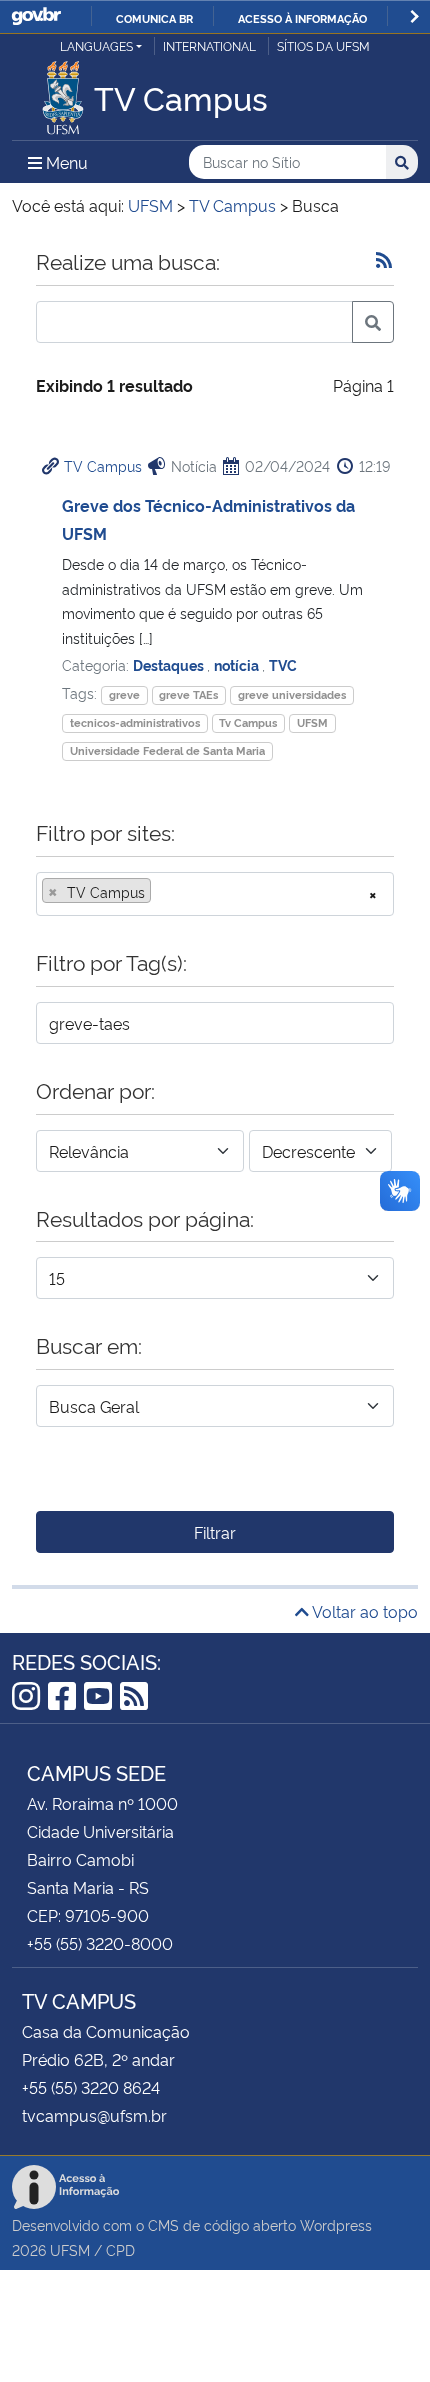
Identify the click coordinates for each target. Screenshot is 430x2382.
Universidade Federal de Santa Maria (167, 750)
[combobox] (215, 894)
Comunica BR (154, 18)
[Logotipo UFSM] (63, 92)
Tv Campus (248, 722)
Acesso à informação (302, 18)
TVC (283, 664)
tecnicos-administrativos (135, 722)
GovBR (36, 16)
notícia (238, 664)
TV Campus (103, 465)
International (209, 45)
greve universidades (292, 694)
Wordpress (336, 2224)
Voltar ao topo (363, 1611)
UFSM (312, 722)
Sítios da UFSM (323, 45)
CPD (120, 2249)
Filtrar (215, 1532)
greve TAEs (188, 694)
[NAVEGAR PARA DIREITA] (414, 16)
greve (124, 694)
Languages (96, 45)
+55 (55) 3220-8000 (100, 1943)
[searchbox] (162, 892)
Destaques (170, 664)
